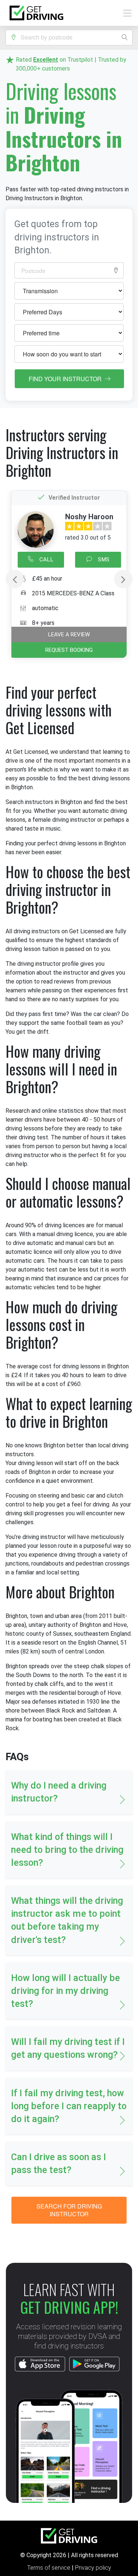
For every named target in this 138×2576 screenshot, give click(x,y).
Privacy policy (93, 2568)
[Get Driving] (36, 13)
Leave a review (69, 634)
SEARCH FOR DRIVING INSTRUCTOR (69, 2210)
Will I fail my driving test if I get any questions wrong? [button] (68, 2048)
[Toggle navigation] (125, 13)
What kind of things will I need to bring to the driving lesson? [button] (67, 1850)
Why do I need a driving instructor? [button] (59, 1792)
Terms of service (49, 2568)
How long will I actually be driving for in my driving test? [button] (66, 1991)
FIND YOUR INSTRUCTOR (66, 379)
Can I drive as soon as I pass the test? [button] (59, 2163)
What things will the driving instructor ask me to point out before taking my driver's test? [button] (67, 1920)
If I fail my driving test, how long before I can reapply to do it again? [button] (69, 2106)
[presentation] (15, 579)
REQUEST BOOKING (69, 650)
